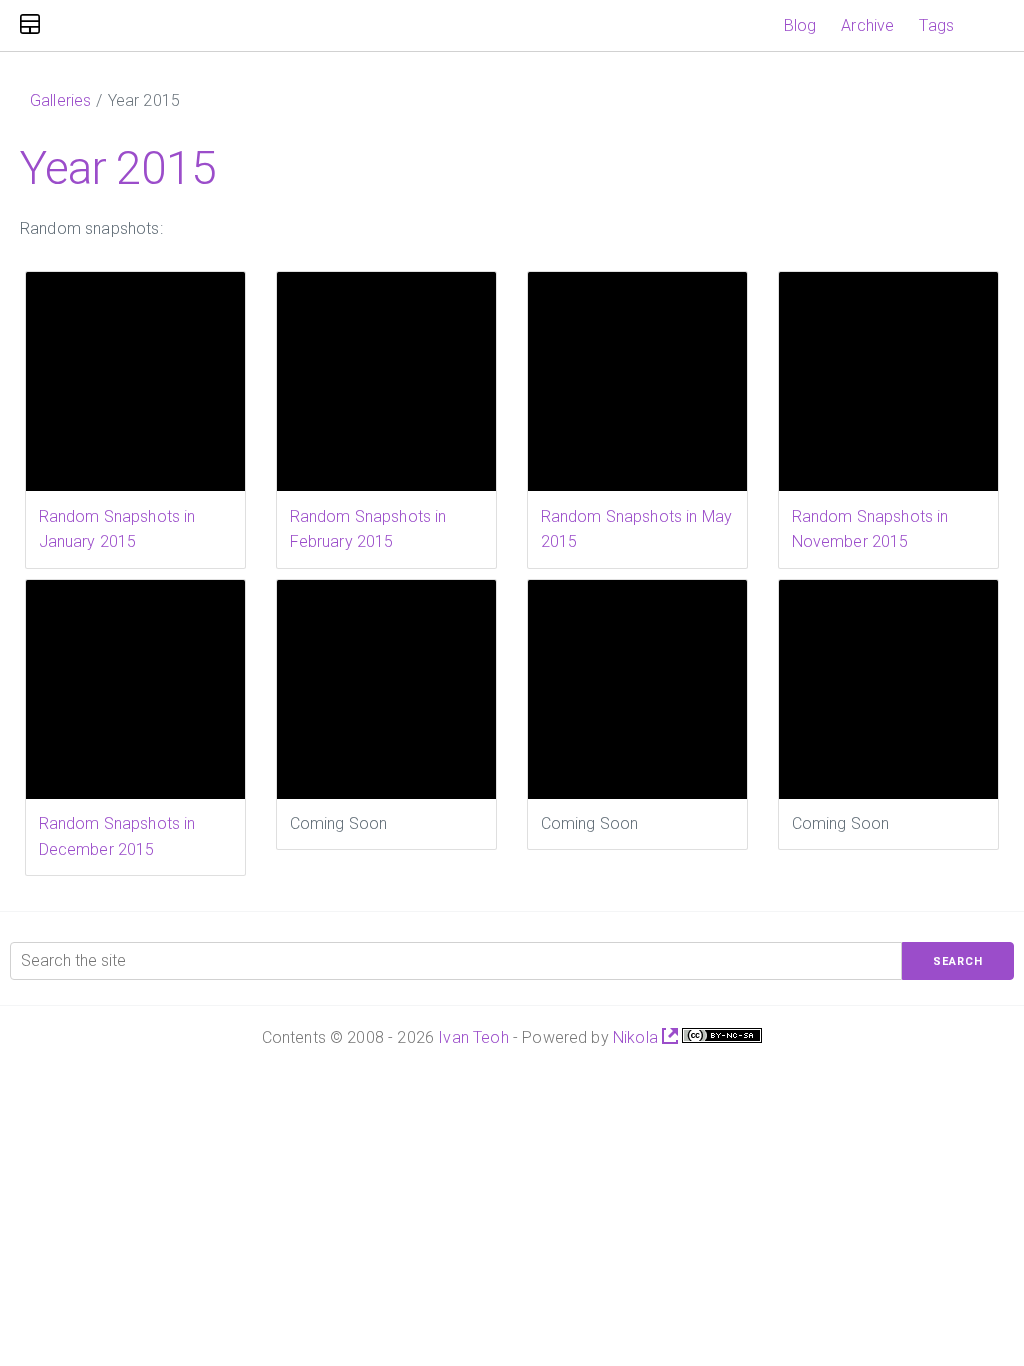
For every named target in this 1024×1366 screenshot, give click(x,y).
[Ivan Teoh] (30, 25)
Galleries (60, 100)
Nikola (637, 1037)
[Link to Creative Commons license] (722, 1037)
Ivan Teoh (473, 1037)
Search (958, 961)
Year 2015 (118, 168)
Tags (936, 25)
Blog (800, 25)
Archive (867, 25)
